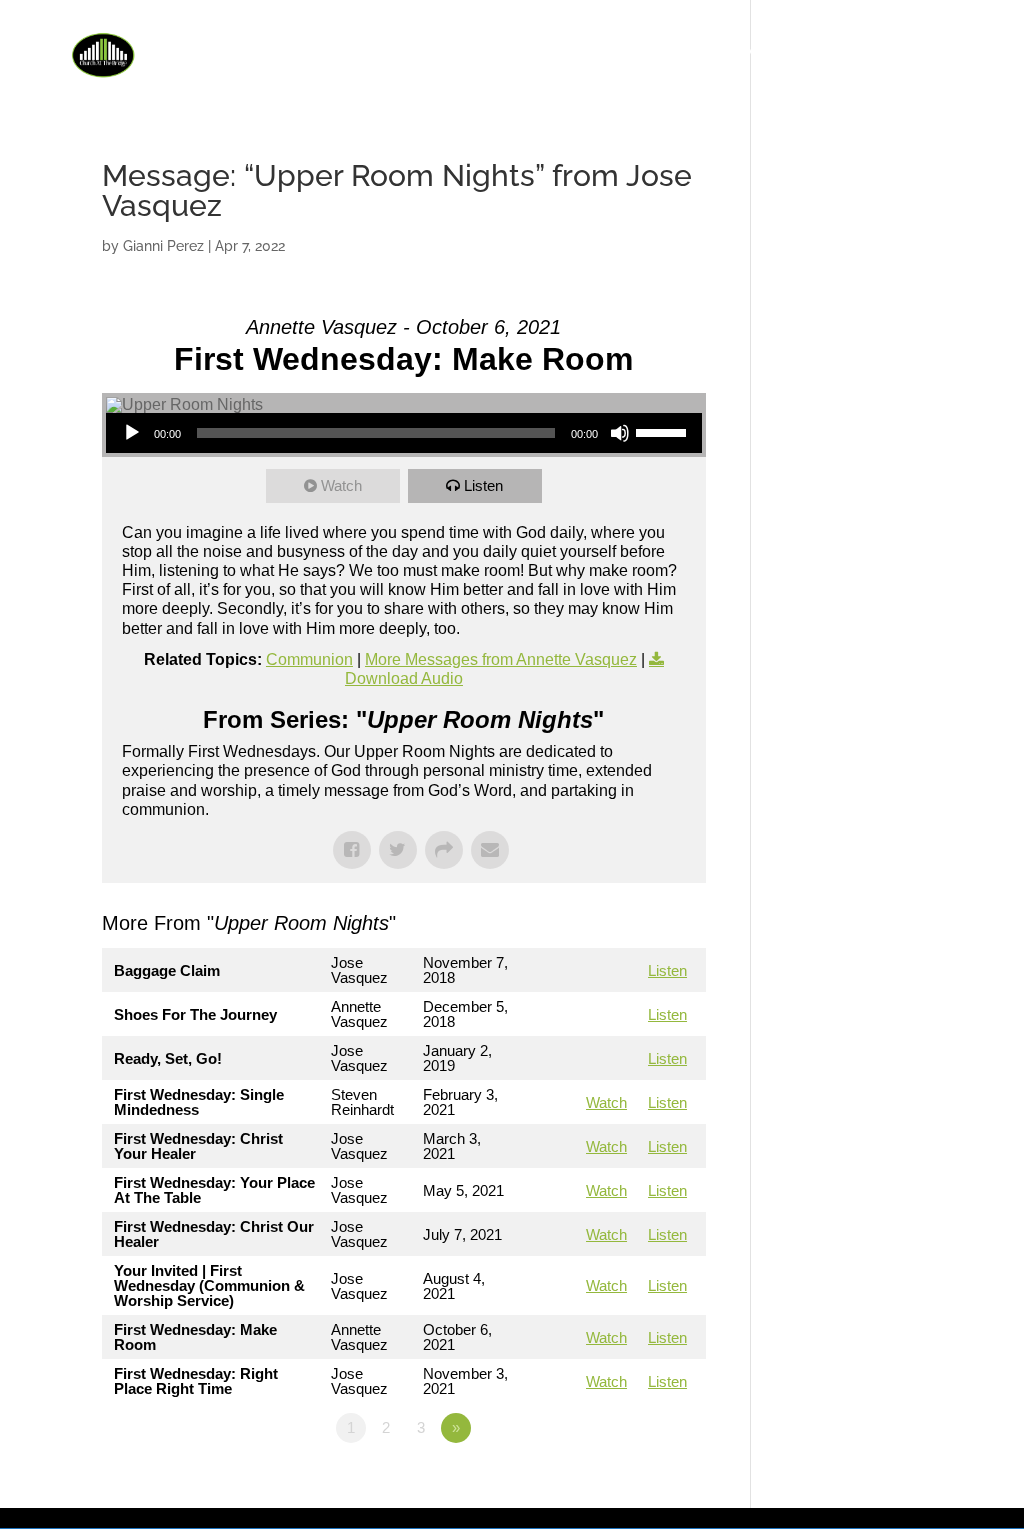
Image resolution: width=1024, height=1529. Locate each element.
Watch (341, 485)
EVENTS (658, 52)
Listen (483, 485)
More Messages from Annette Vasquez (501, 659)
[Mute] (620, 433)
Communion (309, 659)
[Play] (132, 433)
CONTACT (934, 52)
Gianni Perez (163, 246)
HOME (453, 52)
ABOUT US (542, 52)
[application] (403, 433)
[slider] (664, 431)
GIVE (833, 52)
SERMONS (752, 52)
